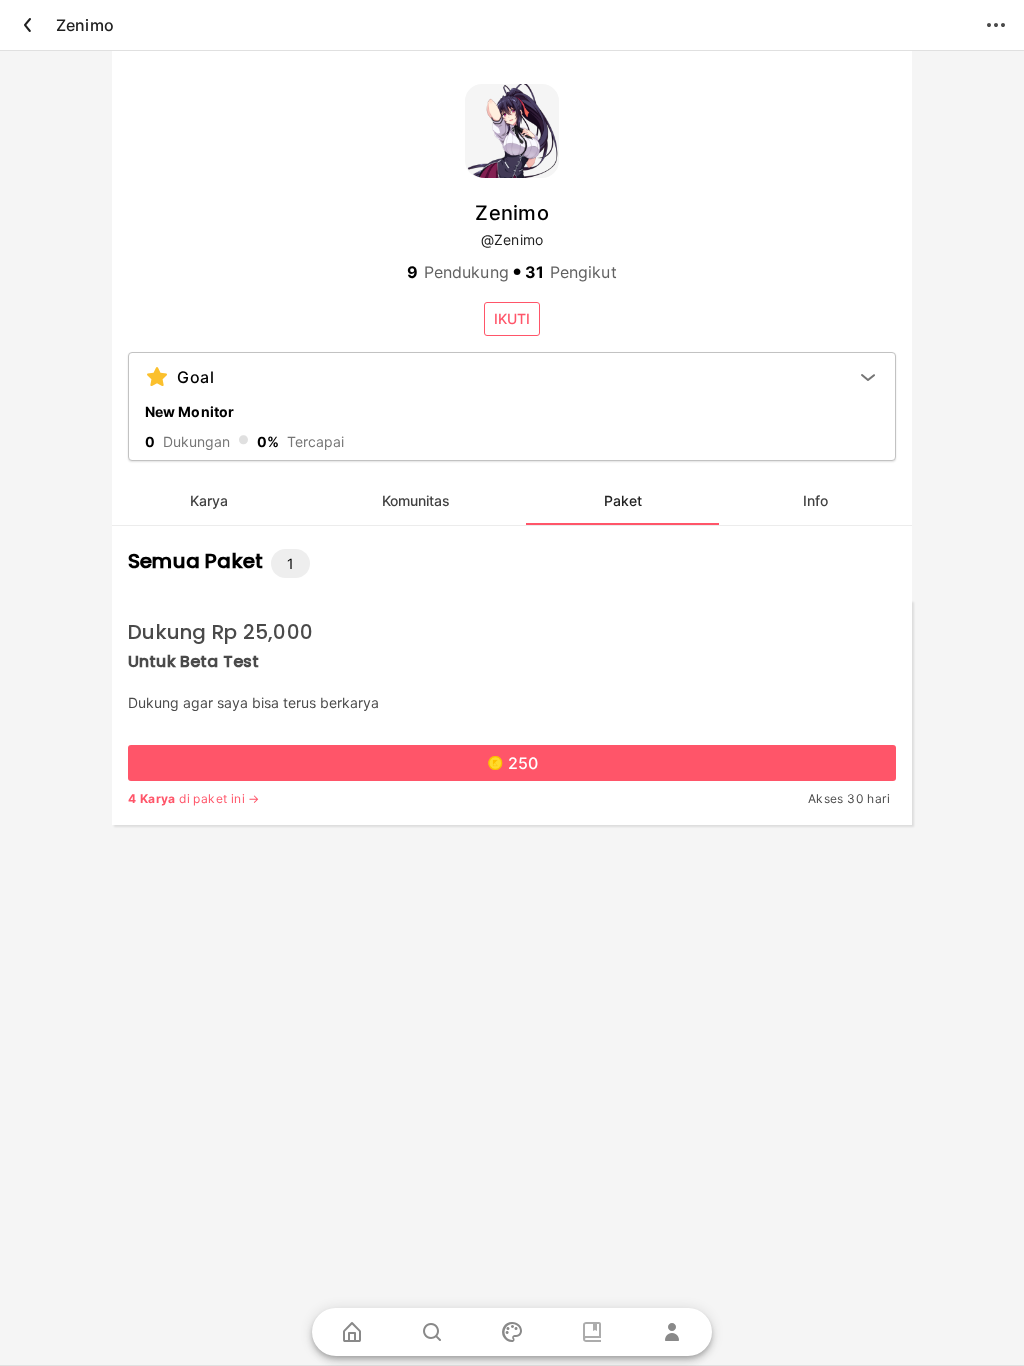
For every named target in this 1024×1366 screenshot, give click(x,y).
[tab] (208, 501)
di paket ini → (194, 798)
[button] (512, 319)
